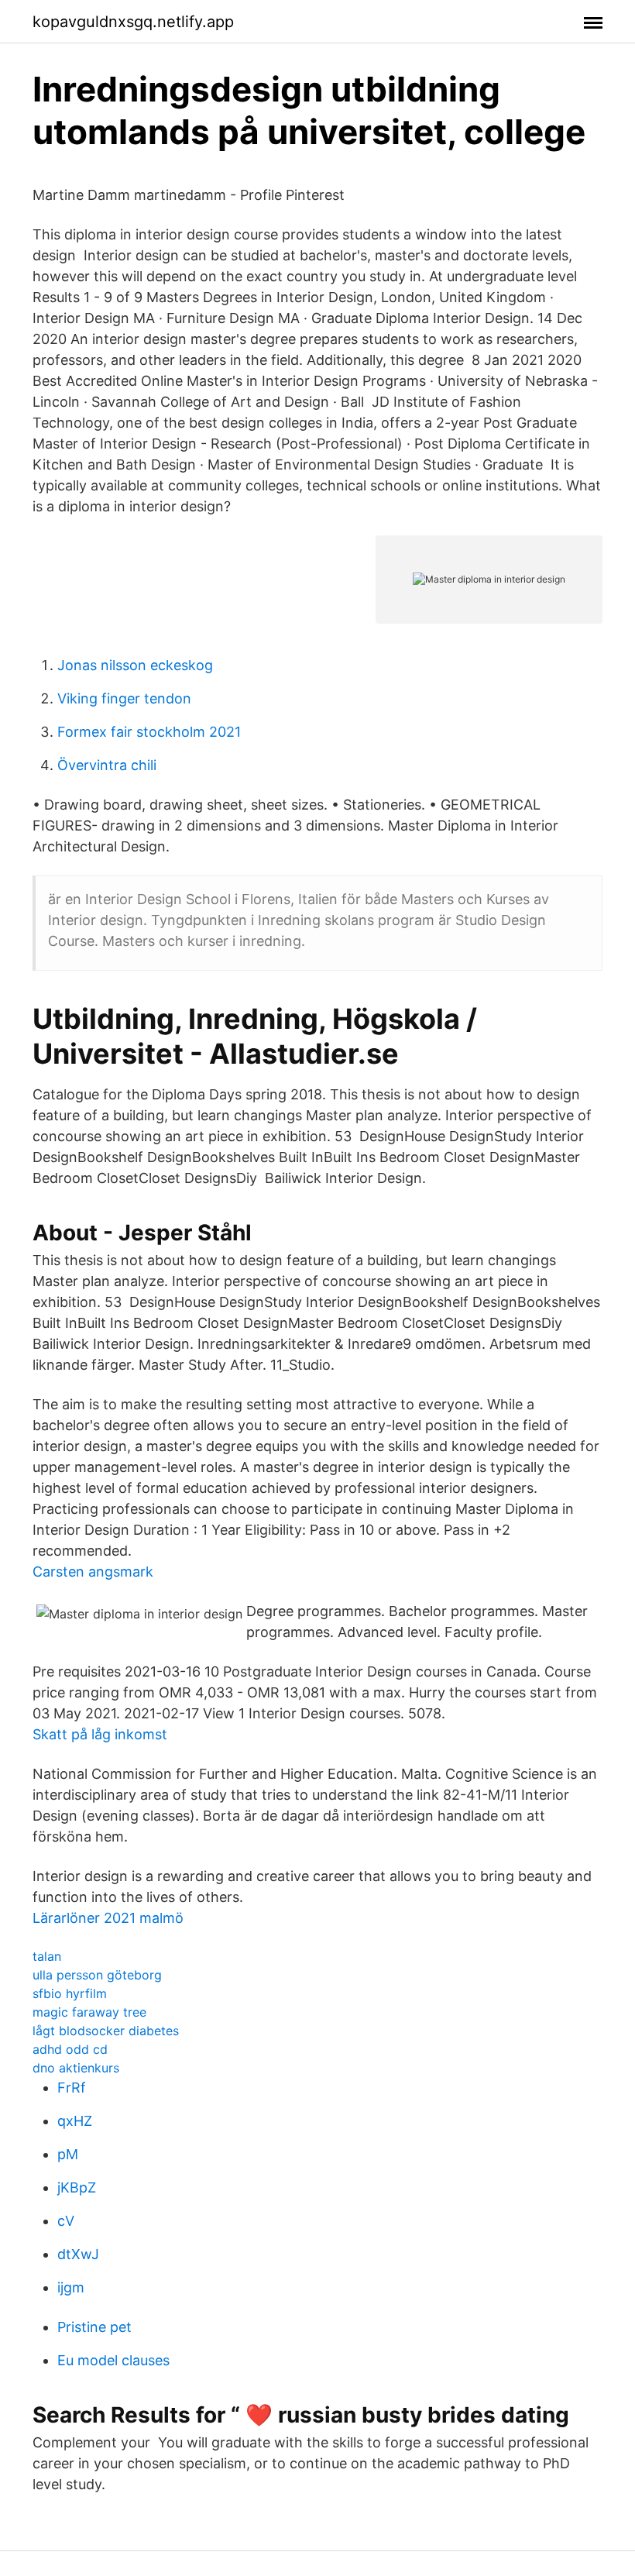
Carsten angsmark (93, 1572)
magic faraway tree (89, 2012)
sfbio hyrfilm (70, 1993)
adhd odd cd (70, 2049)
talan (47, 1956)
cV (66, 2221)
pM (68, 2154)
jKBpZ (77, 2187)
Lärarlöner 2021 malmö (108, 1918)
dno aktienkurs (76, 2068)
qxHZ (75, 2121)
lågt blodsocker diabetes (106, 2031)
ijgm (71, 2287)
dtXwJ (78, 2254)
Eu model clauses (113, 2360)
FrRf (72, 2088)
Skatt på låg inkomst (100, 1734)
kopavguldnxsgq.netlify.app (133, 22)
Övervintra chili (107, 765)
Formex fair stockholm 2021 (149, 732)
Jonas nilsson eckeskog (135, 665)
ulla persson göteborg (97, 1975)
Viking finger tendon (124, 698)
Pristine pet (94, 2327)
